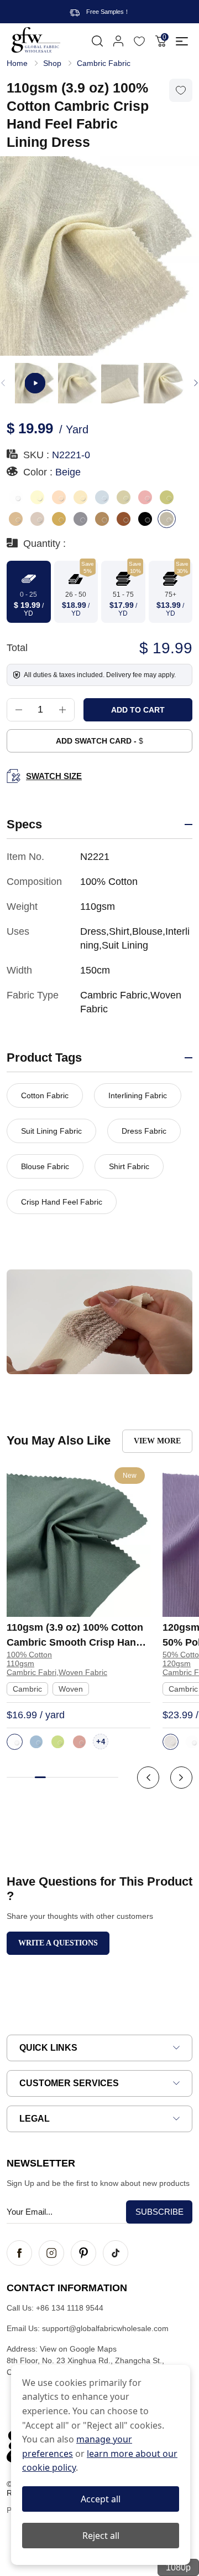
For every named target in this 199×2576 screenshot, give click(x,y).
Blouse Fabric (45, 1166)
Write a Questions (58, 1943)
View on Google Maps (78, 2349)
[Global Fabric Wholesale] (36, 40)
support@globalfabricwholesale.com (105, 2328)
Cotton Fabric (45, 1095)
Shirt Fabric (129, 1166)
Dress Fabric (144, 1131)
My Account (118, 41)
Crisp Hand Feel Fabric (62, 1202)
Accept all (101, 2499)
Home (17, 63)
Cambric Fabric (104, 63)
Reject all (101, 2536)
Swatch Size (54, 776)
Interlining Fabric (138, 1095)
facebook (19, 2253)
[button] (196, 383)
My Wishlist (139, 41)
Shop (52, 63)
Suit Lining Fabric (51, 1131)
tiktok (116, 2253)
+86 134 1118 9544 (70, 2308)
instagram (51, 2253)
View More (157, 1441)
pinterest (83, 2253)
